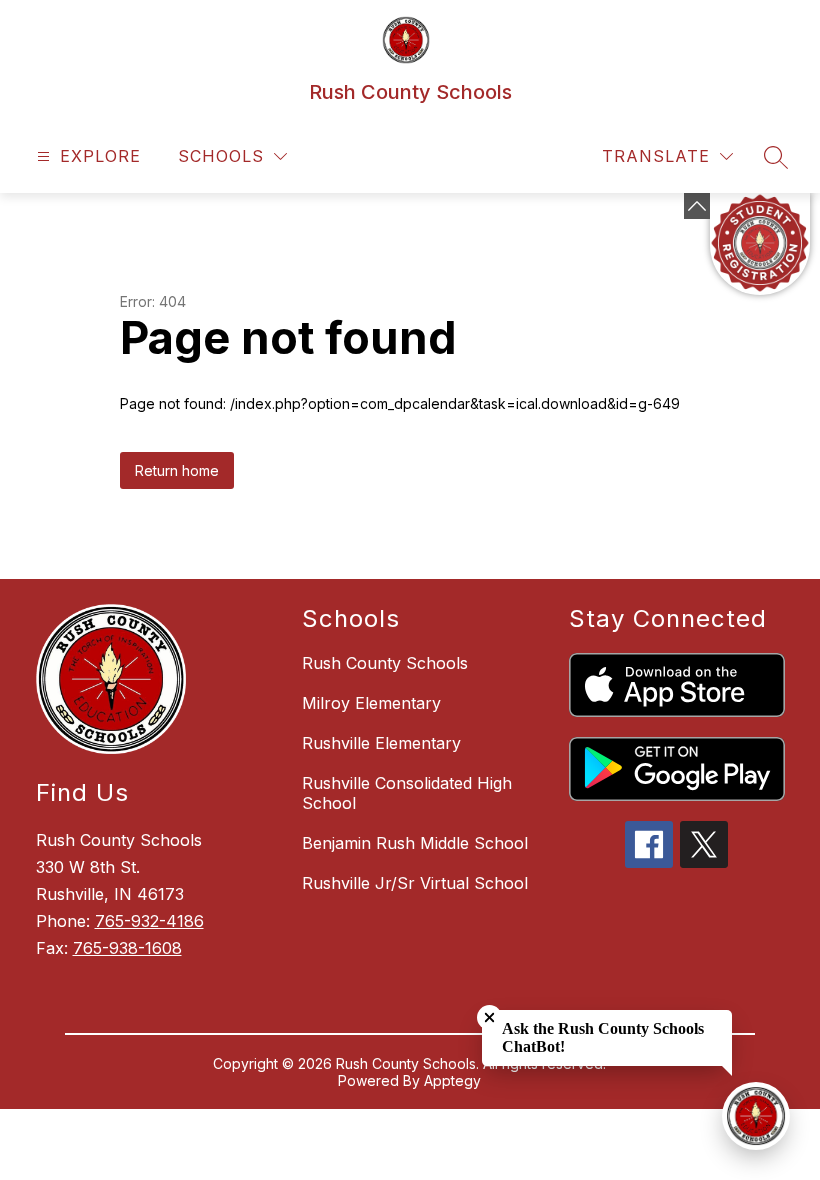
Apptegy (452, 1080)
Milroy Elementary (371, 703)
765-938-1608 (127, 948)
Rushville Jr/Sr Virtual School (415, 883)
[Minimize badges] (697, 206)
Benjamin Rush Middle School (415, 843)
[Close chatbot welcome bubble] (489, 1017)
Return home (177, 470)
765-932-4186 (149, 921)
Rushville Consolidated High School (407, 793)
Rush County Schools (385, 663)
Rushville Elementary (381, 743)
